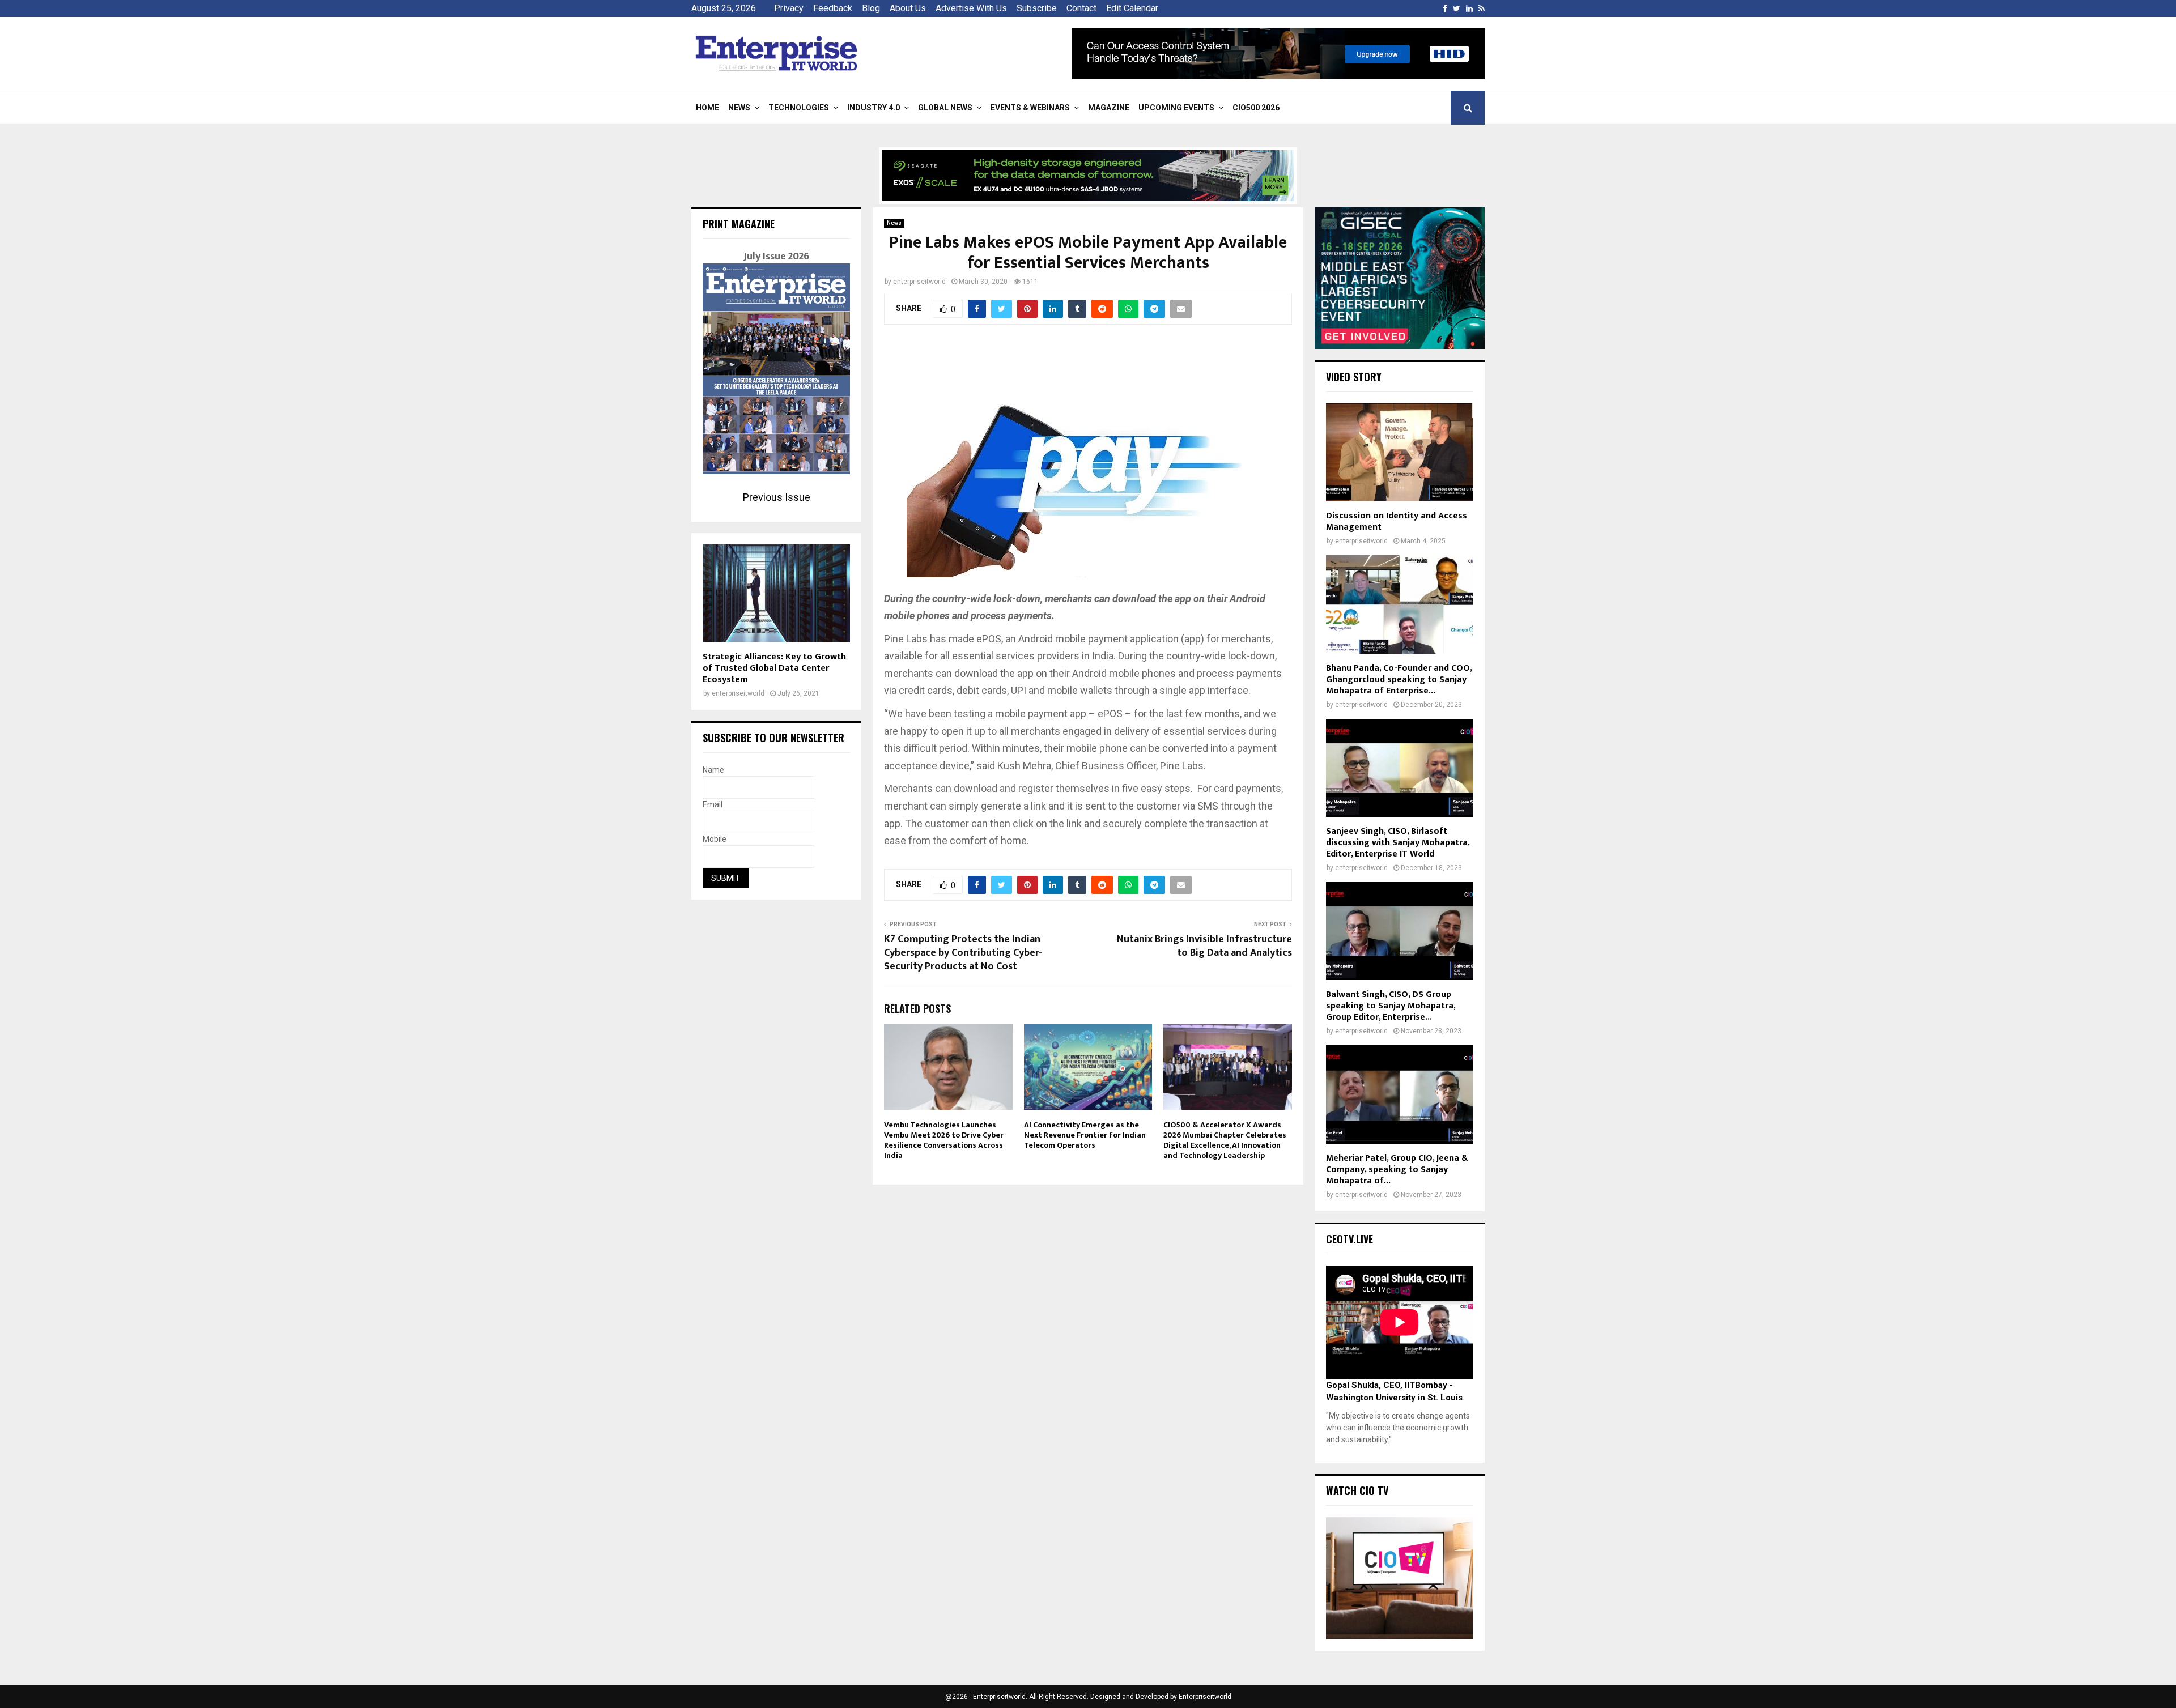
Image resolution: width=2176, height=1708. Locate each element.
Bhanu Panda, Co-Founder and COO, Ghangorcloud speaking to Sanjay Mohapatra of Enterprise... (1399, 680)
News (739, 108)
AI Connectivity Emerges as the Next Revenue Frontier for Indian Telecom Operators (1085, 1135)
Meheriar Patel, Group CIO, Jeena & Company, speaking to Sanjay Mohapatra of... (1397, 1170)
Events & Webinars (1030, 108)
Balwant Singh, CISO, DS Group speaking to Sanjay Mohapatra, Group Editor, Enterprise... (1391, 1006)
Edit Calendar (1132, 8)
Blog (871, 8)
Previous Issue (777, 497)
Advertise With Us (971, 8)
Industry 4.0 (874, 108)
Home (707, 108)
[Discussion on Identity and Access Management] (1400, 452)
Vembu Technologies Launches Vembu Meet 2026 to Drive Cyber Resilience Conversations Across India (944, 1140)
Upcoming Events (1176, 108)
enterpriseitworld (919, 282)
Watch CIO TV (1357, 1490)
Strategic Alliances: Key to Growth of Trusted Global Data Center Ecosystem (774, 668)
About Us (908, 8)
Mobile (715, 839)
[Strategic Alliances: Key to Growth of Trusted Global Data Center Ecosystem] (776, 593)
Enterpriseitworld (1205, 1697)
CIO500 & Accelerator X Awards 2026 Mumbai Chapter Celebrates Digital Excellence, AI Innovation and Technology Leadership (1225, 1140)
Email (713, 804)
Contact (1081, 8)
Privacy (789, 8)
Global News (945, 108)
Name (713, 770)
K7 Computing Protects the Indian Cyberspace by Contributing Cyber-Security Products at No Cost (963, 953)
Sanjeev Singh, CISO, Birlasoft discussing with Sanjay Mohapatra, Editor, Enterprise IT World (1398, 843)
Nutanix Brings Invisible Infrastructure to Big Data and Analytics (1204, 946)
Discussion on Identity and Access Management (1397, 521)
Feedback (833, 8)
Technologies (799, 108)
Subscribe (1037, 8)
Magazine (1109, 108)
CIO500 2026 (1256, 108)
